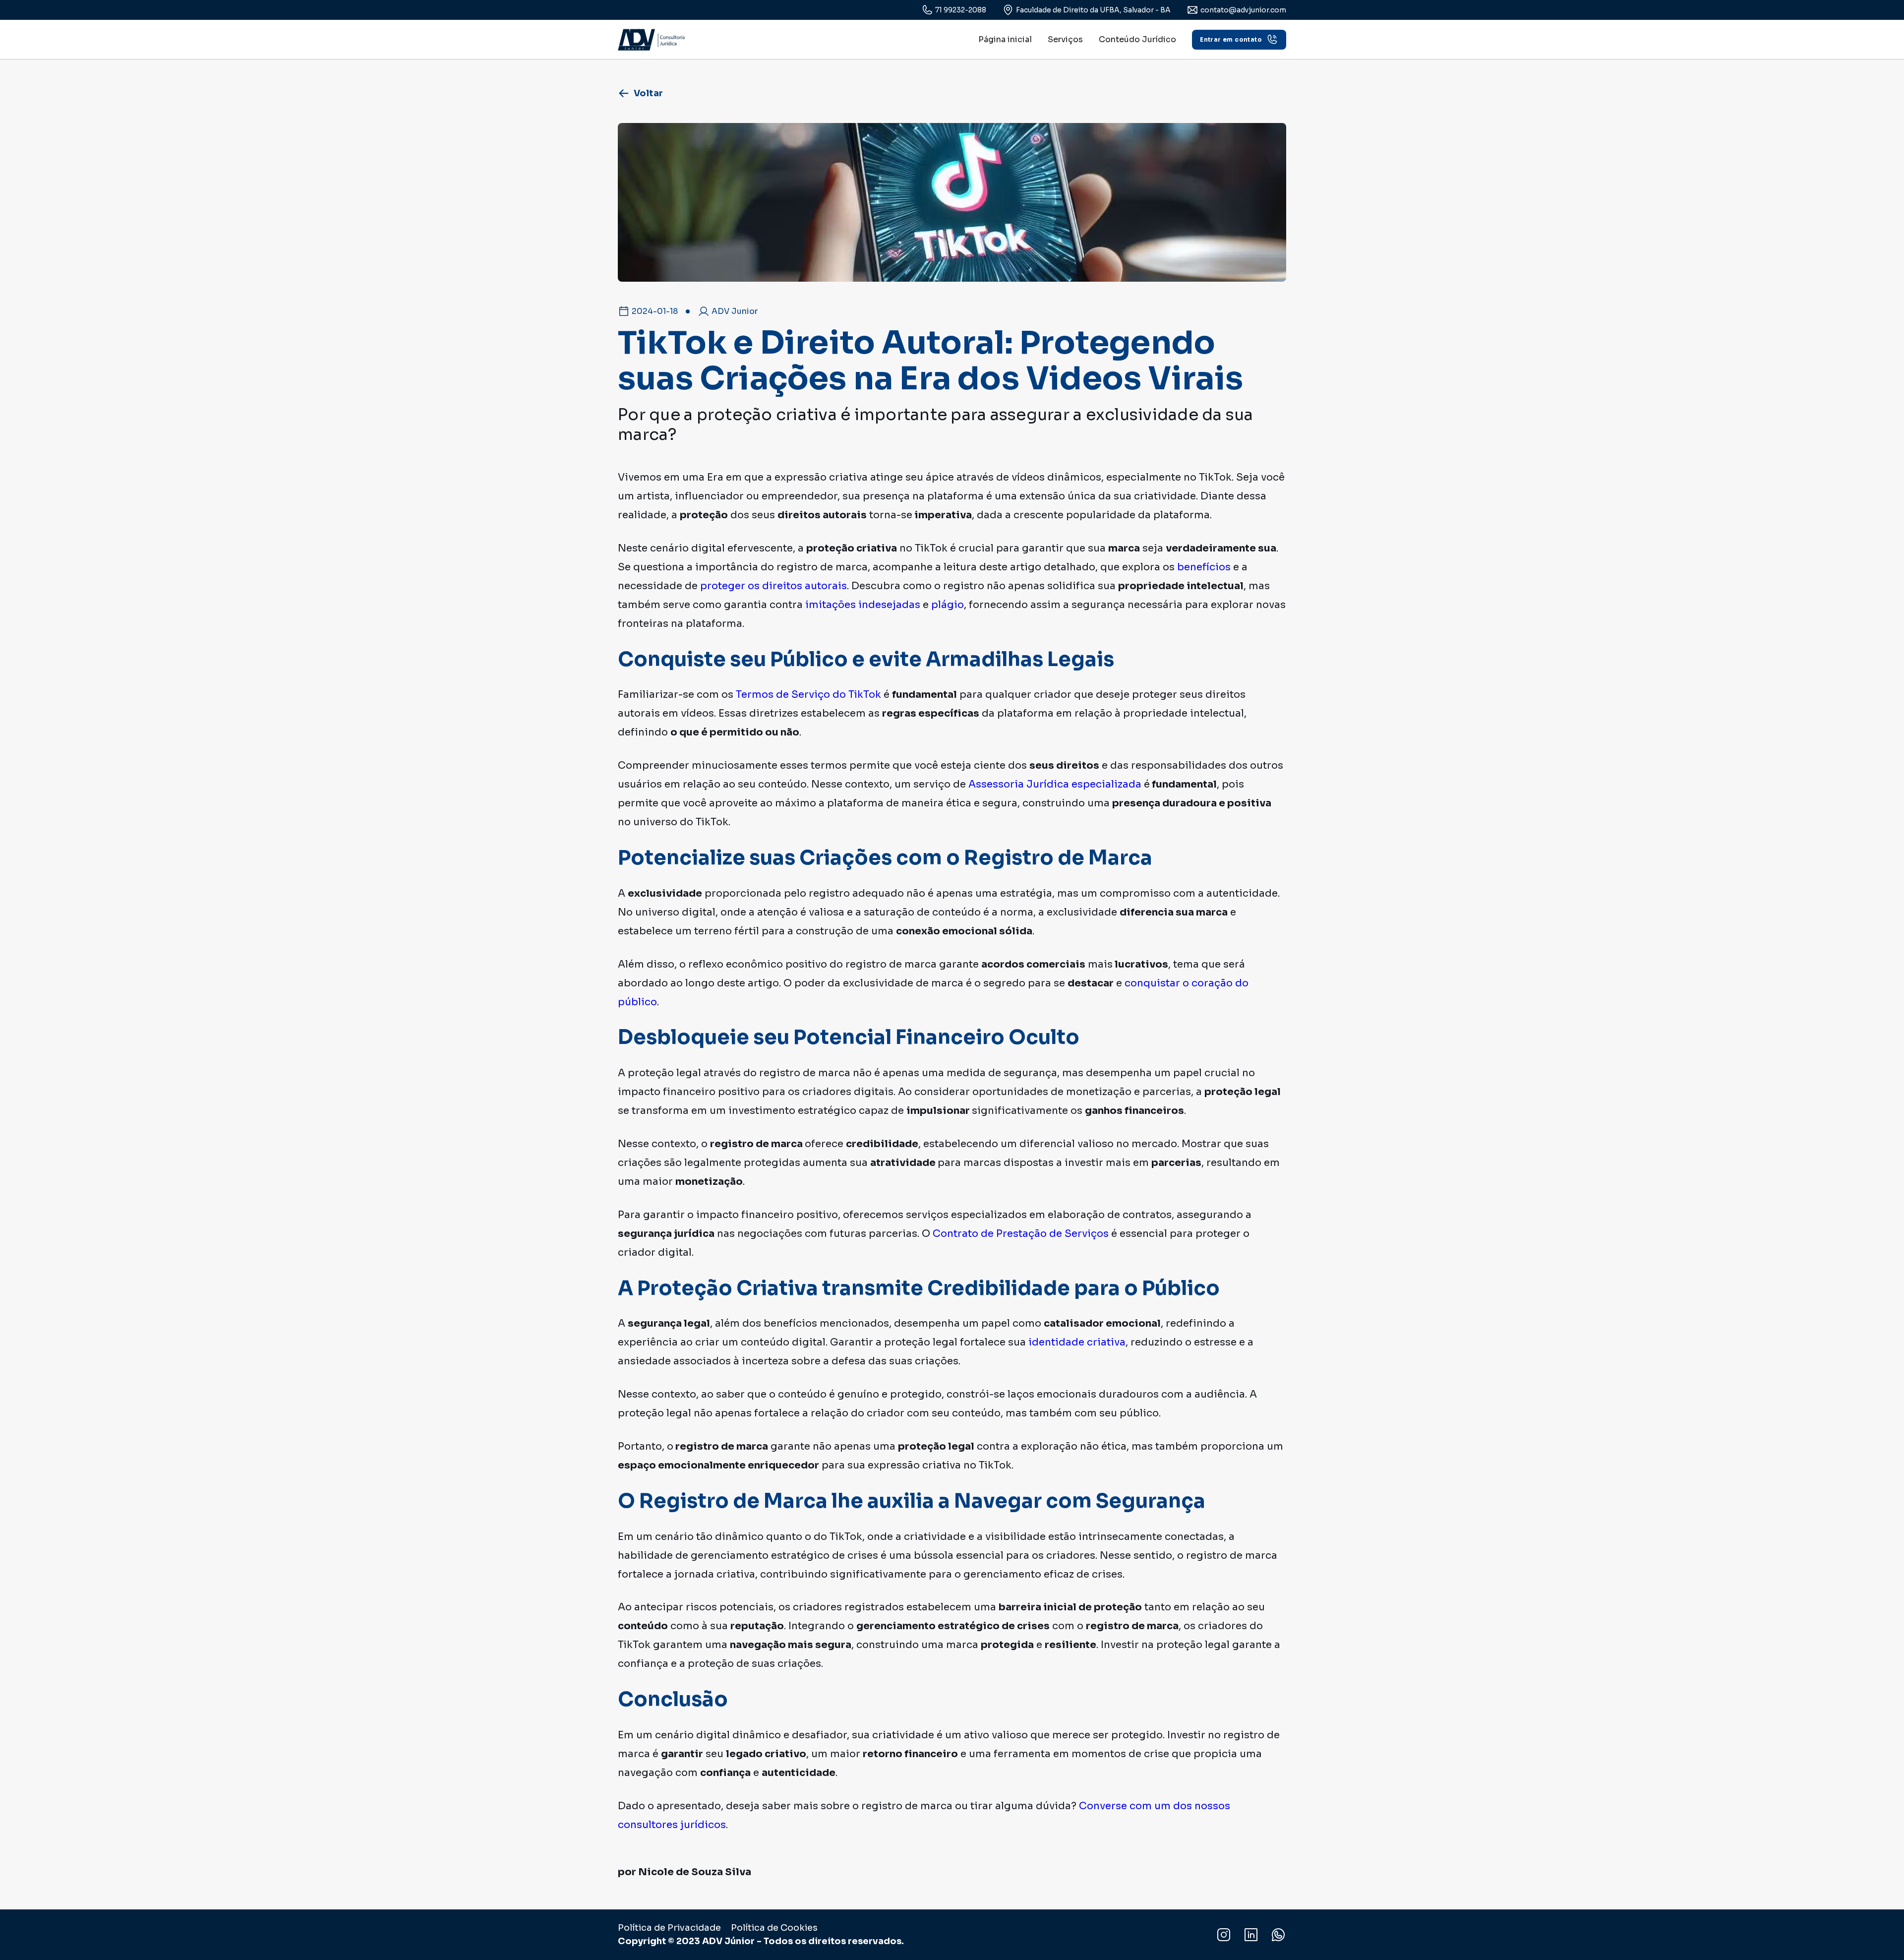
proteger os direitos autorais (773, 586)
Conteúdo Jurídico (1137, 39)
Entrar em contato (1231, 39)
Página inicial (1005, 39)
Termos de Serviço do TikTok (808, 695)
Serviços (1065, 39)
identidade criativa (1076, 1342)
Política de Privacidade (669, 1928)
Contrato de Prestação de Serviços (1021, 1234)
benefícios (1204, 567)
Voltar (648, 93)
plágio (948, 605)
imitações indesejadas (863, 605)
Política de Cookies (774, 1928)
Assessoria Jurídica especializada (1055, 784)
